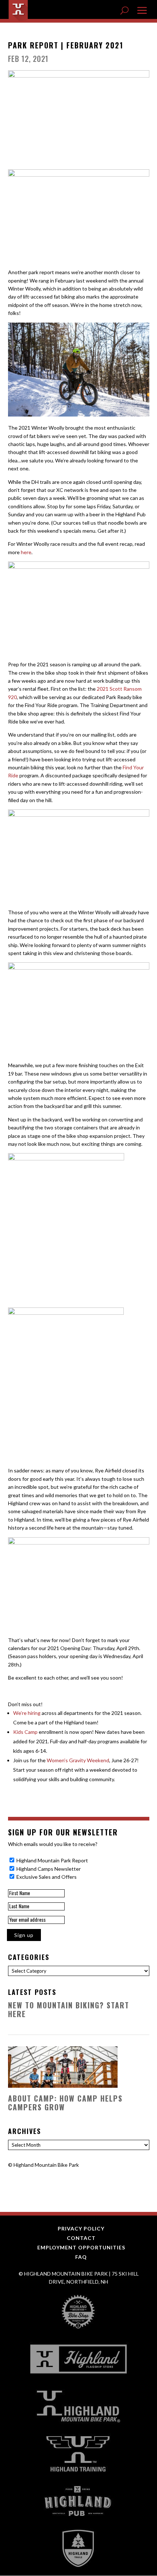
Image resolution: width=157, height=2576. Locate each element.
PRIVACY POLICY (81, 2228)
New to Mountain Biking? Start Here (69, 2009)
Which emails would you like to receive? (53, 1844)
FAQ (81, 2257)
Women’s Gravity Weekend (78, 1760)
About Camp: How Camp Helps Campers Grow (65, 2103)
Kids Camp (25, 1732)
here (26, 552)
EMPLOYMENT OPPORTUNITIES (81, 2247)
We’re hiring (27, 1713)
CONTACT (81, 2238)
